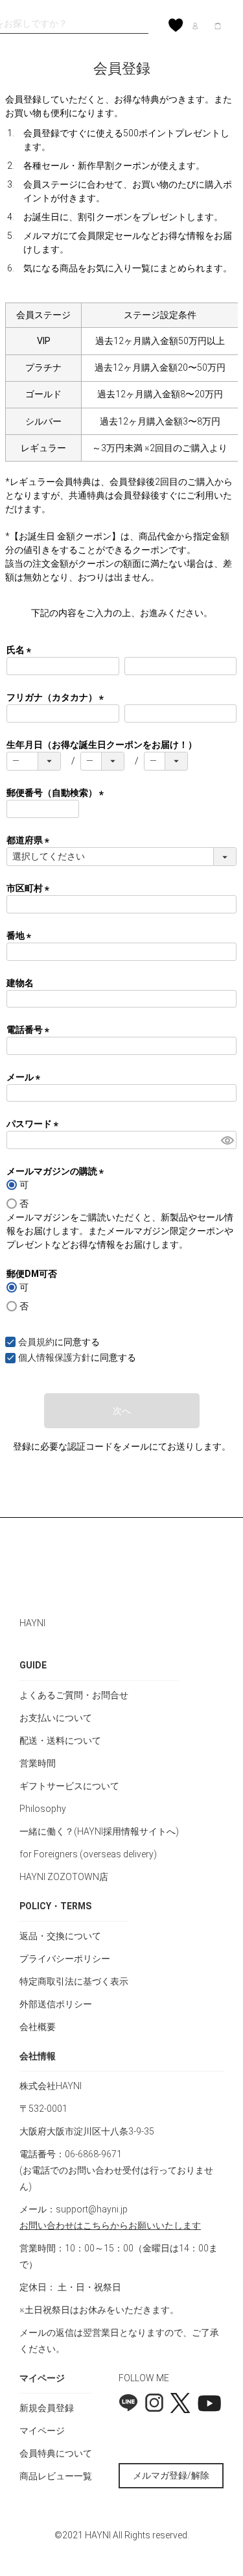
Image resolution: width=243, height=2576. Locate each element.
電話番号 (30, 1030)
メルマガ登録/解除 (171, 2475)
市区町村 (30, 888)
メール (26, 1077)
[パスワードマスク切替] (227, 1140)
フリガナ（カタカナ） (57, 697)
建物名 (20, 983)
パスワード (35, 1124)
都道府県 (30, 840)
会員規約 (36, 1342)
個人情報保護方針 (54, 1357)
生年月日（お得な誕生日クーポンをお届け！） (102, 745)
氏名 (21, 650)
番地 (21, 935)
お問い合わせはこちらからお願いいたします (110, 2225)
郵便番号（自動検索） (57, 793)
